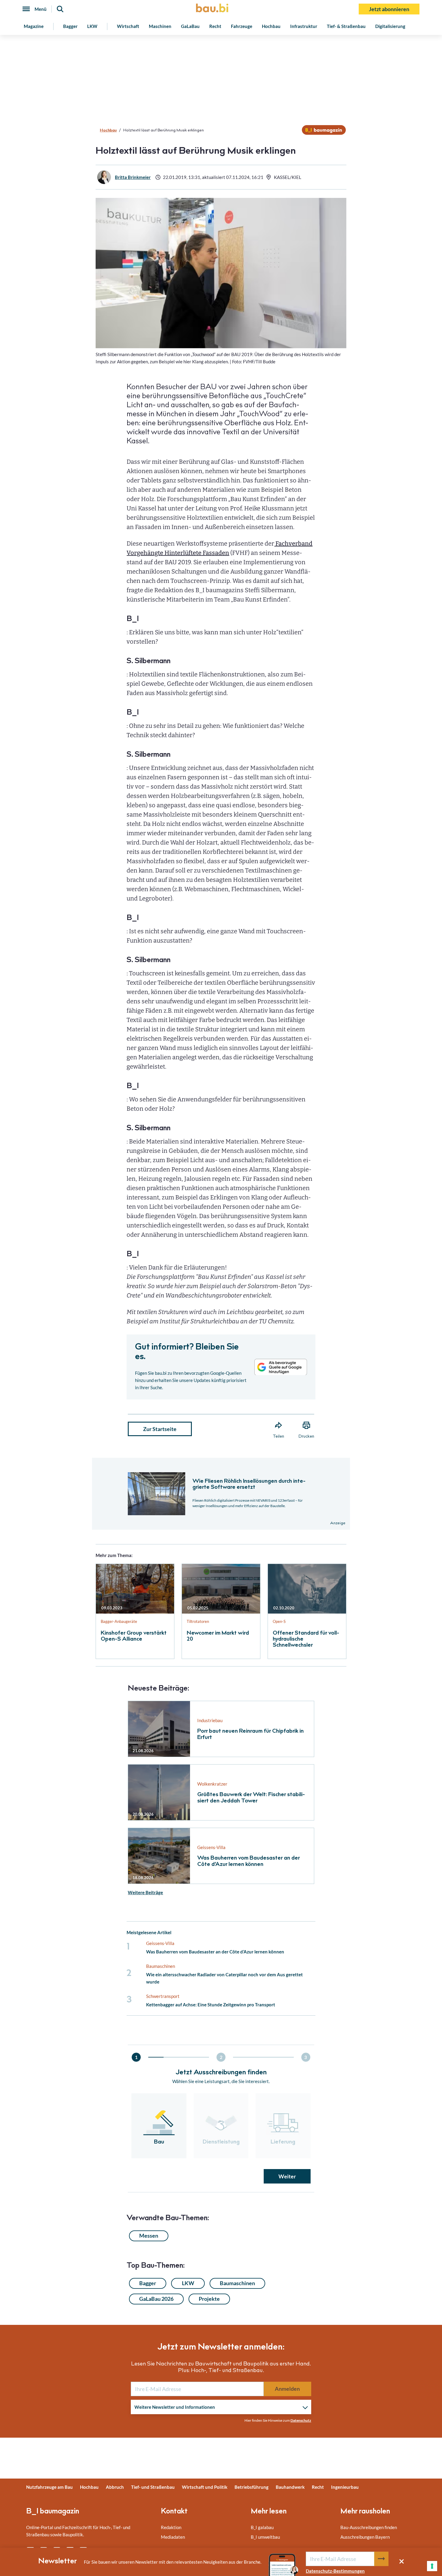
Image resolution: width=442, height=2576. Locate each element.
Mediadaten (173, 2537)
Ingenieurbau (345, 2487)
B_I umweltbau (265, 2537)
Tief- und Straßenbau (153, 2487)
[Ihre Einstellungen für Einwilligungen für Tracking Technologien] (432, 2566)
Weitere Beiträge (145, 1892)
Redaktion (171, 2527)
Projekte (209, 2299)
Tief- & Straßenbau (346, 26)
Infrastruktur (304, 26)
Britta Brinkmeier (133, 177)
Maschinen (160, 26)
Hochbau (271, 26)
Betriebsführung (252, 2487)
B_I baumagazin (53, 2512)
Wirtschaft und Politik (205, 2487)
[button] (221, 1237)
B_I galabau (262, 2527)
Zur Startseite (160, 1429)
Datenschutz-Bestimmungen (335, 2571)
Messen (149, 2236)
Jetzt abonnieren (389, 9)
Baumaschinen (237, 2283)
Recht (215, 26)
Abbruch (115, 2487)
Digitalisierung (390, 26)
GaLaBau (190, 26)
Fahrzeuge (242, 26)
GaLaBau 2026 (156, 2299)
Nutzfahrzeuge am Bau (49, 2487)
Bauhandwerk (290, 2487)
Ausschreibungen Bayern (365, 2537)
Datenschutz (301, 2420)
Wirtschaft (128, 26)
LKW (92, 26)
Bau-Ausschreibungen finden (369, 2527)
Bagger (70, 26)
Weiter (287, 2176)
